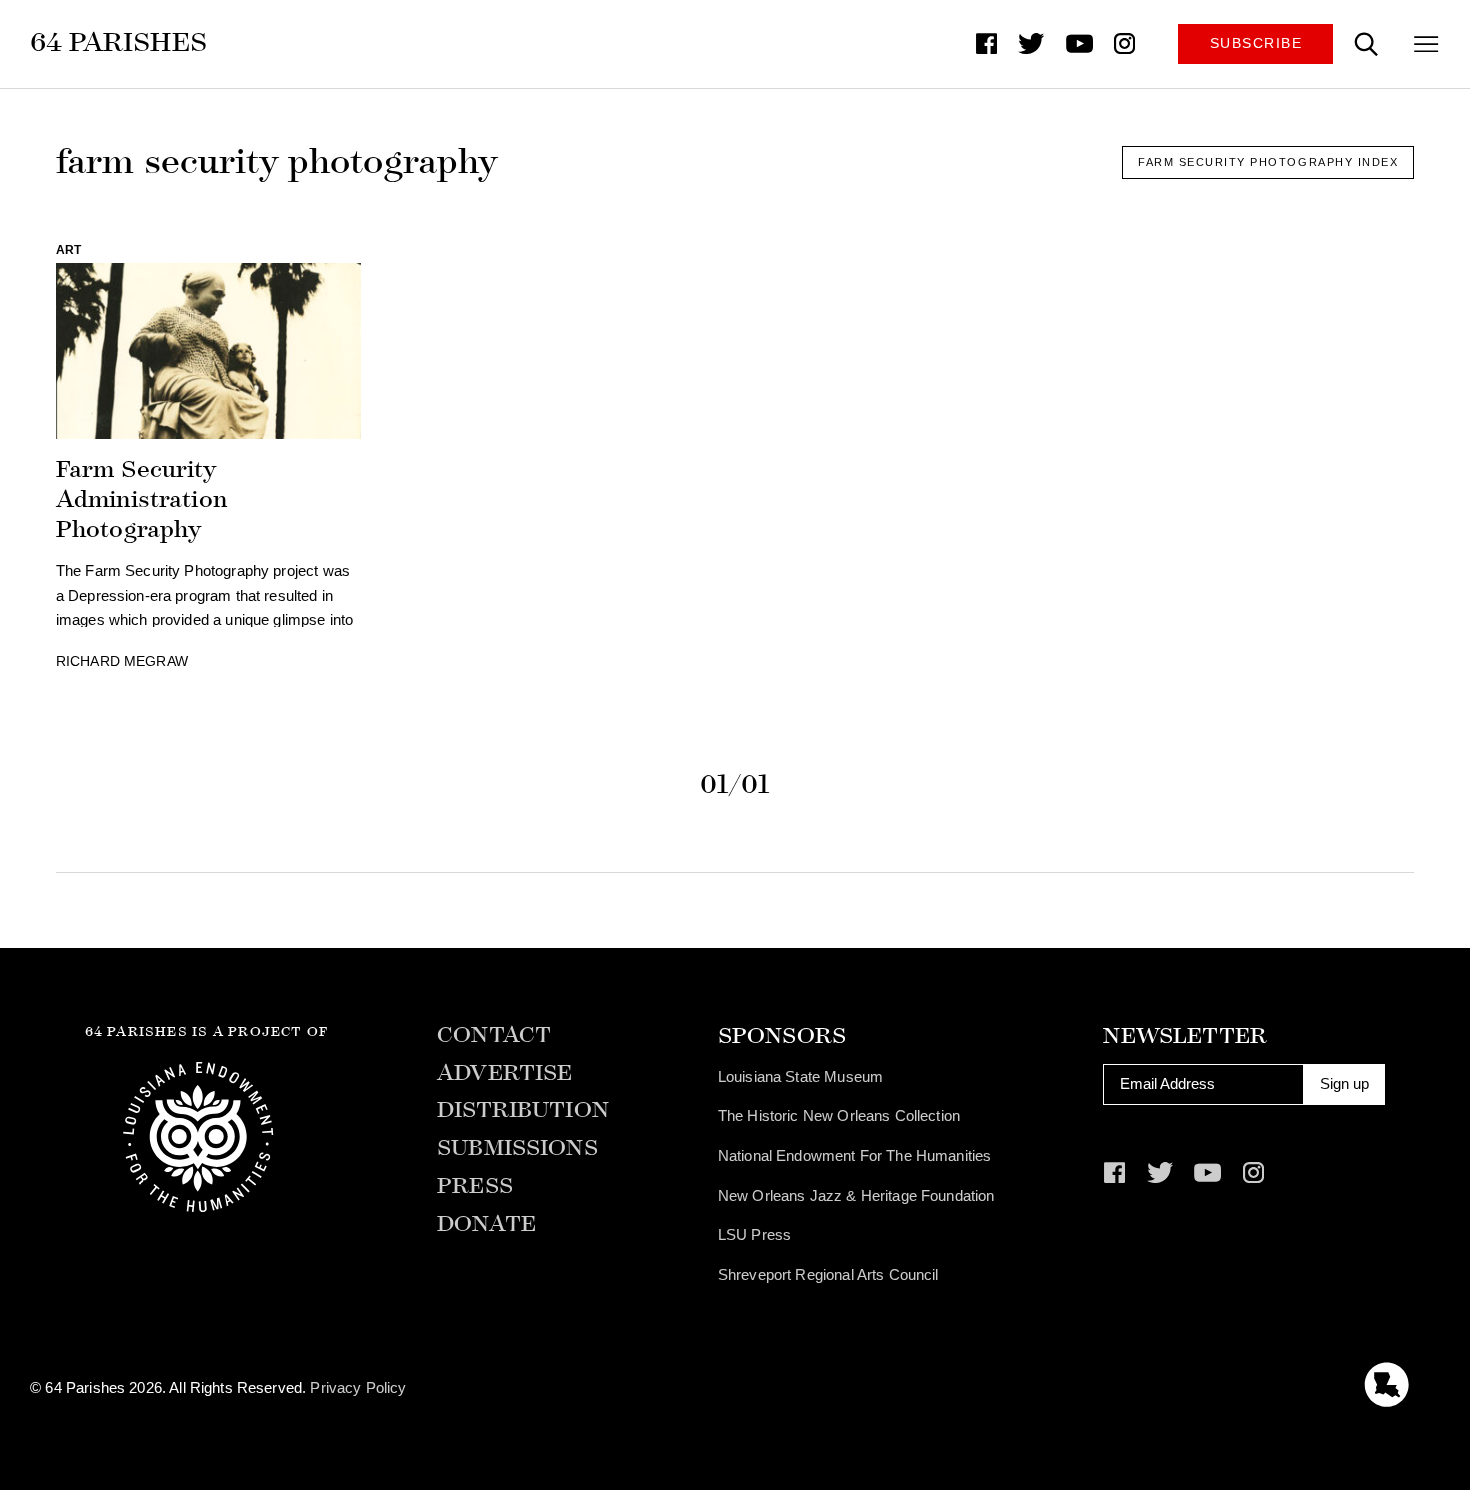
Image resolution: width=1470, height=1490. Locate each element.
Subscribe (1256, 43)
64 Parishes (118, 42)
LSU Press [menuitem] (754, 1234)
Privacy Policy (358, 1387)
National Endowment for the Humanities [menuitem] (855, 1155)
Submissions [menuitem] (517, 1148)
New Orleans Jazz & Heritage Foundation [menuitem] (856, 1195)
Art (68, 250)
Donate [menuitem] (486, 1224)
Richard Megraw (122, 661)
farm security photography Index (1268, 162)
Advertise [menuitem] (504, 1073)
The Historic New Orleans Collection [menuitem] (839, 1115)
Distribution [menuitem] (523, 1110)
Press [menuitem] (475, 1186)
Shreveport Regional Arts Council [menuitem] (828, 1274)
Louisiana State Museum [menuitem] (800, 1076)
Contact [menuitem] (494, 1035)
